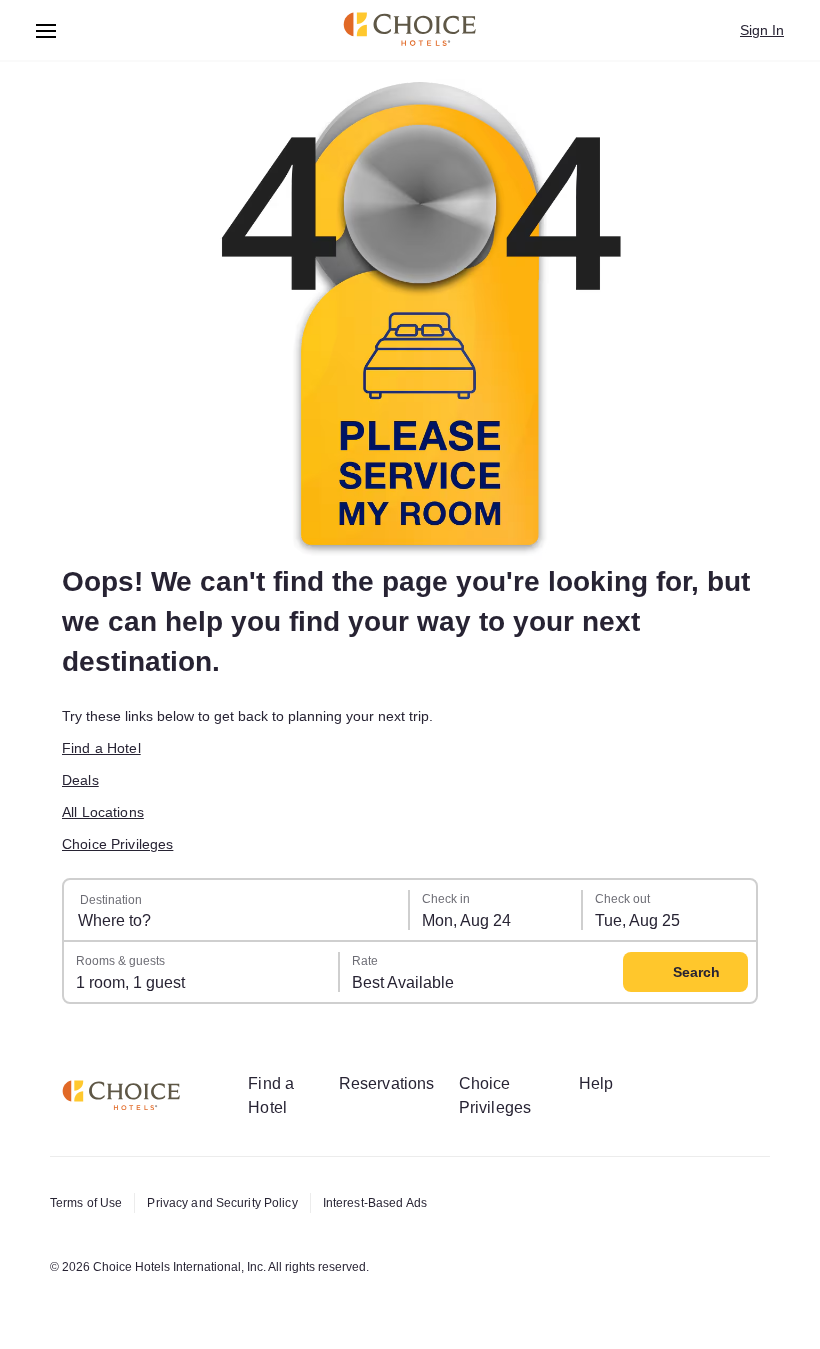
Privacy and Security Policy (222, 1203)
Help (596, 1083)
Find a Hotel (101, 748)
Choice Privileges (117, 844)
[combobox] (237, 910)
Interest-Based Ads (375, 1203)
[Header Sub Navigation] (46, 30)
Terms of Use (86, 1203)
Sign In (762, 30)
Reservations (387, 1083)
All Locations (103, 812)
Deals (80, 780)
